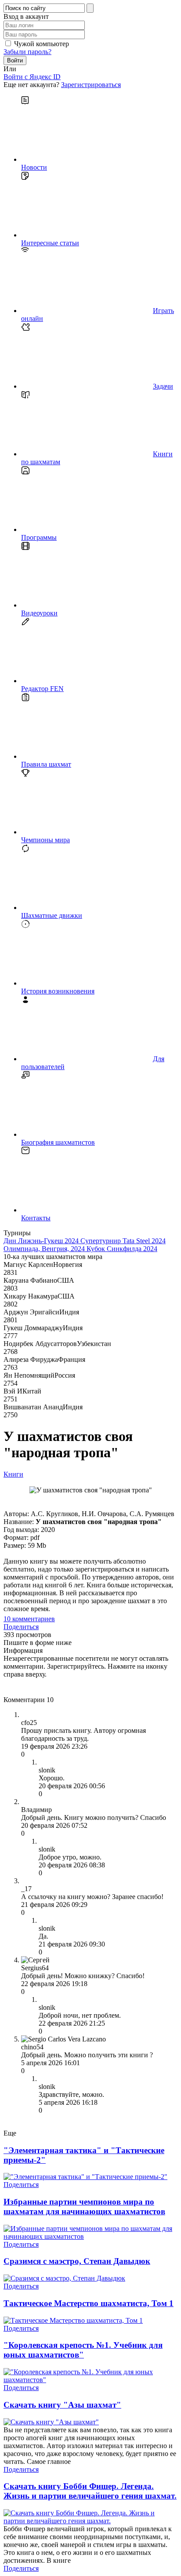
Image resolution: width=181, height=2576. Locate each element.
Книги (13, 1474)
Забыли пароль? (27, 52)
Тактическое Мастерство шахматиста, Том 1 (89, 2303)
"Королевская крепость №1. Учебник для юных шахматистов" (83, 2350)
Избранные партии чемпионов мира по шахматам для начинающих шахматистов (84, 2207)
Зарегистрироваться (91, 85)
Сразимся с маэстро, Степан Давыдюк (77, 2261)
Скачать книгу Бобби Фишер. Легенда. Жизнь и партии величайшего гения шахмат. (90, 2491)
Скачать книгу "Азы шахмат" (62, 2405)
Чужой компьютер (42, 44)
